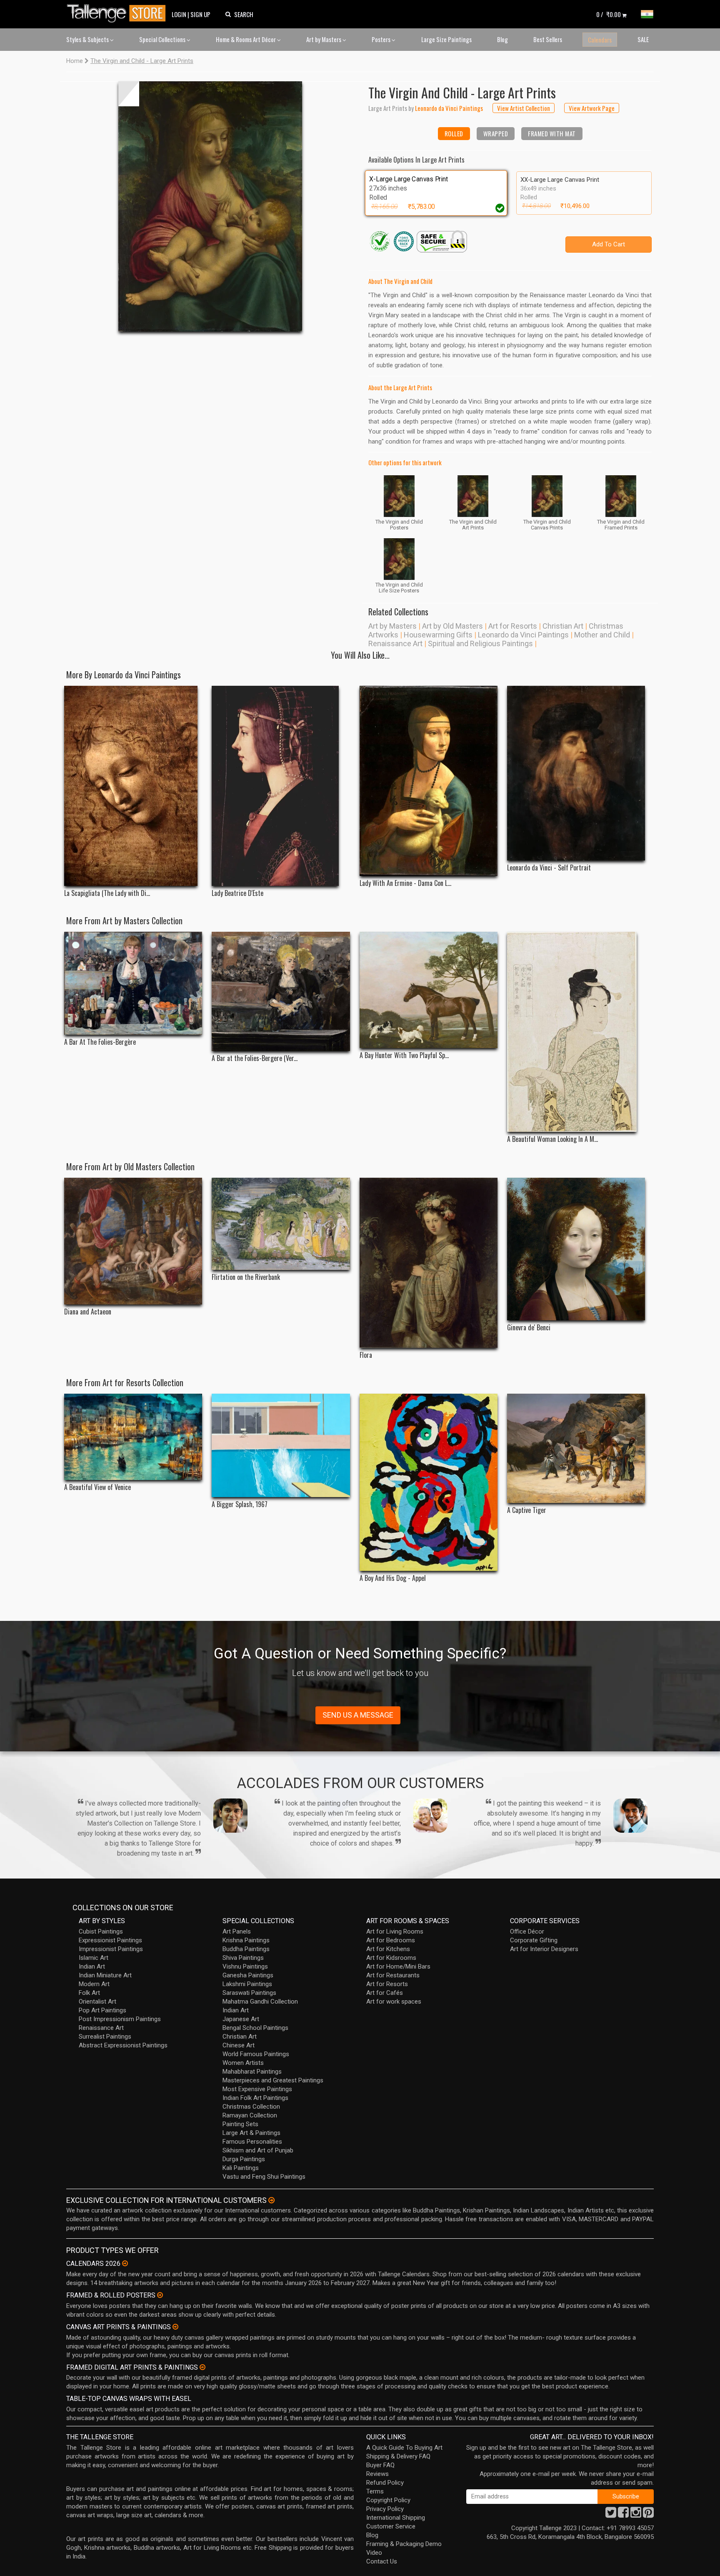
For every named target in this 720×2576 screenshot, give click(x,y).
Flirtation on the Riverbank (246, 1277)
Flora (366, 1355)
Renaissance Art (395, 643)
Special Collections (163, 39)
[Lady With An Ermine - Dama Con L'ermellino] (429, 781)
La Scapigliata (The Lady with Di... (107, 893)
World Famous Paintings (256, 2054)
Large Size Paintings (446, 39)
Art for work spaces (394, 2002)
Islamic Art (94, 1958)
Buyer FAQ (380, 2465)
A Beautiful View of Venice (97, 1487)
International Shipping (396, 2518)
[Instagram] (636, 2515)
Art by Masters (324, 39)
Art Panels (237, 1931)
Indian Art (92, 1966)
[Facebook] (623, 2515)
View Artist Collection (524, 108)
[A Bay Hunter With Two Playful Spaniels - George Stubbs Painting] (429, 990)
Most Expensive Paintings (257, 2089)
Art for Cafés (385, 1993)
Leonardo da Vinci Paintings (523, 635)
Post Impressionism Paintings (120, 2019)
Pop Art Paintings (102, 2010)
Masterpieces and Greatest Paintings (273, 2080)
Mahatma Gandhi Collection (260, 2002)
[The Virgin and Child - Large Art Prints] (210, 206)
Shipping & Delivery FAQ (398, 2456)
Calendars (600, 40)
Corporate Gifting (534, 1940)
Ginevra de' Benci (529, 1328)
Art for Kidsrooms (391, 1958)
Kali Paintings (241, 2168)
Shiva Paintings (243, 1958)
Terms (375, 2491)
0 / (609, 14)
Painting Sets (240, 2124)
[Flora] (429, 1263)
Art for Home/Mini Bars (398, 1966)
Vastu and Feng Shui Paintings (264, 2177)
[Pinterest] (648, 2515)
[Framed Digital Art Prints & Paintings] (202, 2367)
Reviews (377, 2474)
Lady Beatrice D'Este (237, 893)
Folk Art (89, 1993)
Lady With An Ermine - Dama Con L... (405, 883)
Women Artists (243, 2063)
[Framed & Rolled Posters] (160, 2295)
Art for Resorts (513, 626)
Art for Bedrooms (391, 1940)
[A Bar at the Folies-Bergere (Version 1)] (281, 991)
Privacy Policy (385, 2509)
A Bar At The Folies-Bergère (100, 1042)
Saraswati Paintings (249, 1993)
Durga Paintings (244, 2159)
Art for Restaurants (393, 1975)
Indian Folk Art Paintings (255, 2098)
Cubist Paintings (101, 1931)
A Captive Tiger (527, 1510)
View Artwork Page (592, 108)
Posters (382, 39)
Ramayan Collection (250, 2115)
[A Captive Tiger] (576, 1448)
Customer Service (391, 2526)
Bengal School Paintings (255, 2028)
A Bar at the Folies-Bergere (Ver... (255, 1058)
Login (179, 14)
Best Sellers (548, 39)
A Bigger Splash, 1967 (240, 1504)
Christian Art (563, 626)
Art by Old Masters (452, 626)
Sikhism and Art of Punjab (258, 2150)
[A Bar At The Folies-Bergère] (133, 983)
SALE (643, 39)
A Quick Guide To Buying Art (404, 2448)
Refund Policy (385, 2483)
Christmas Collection (251, 2107)
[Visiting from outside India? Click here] (271, 2200)
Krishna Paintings (246, 1940)
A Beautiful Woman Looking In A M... (552, 1139)
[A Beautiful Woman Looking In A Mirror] (576, 1032)
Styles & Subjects (88, 39)
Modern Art (94, 1984)
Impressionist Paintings (111, 1949)
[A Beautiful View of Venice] (133, 1437)
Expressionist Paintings (110, 1940)
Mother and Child (602, 635)
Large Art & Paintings (251, 2133)
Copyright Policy (388, 2500)
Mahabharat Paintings (252, 2072)
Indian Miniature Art (105, 1975)
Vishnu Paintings (245, 1966)
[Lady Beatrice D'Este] (281, 786)
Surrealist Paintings (105, 2037)
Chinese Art (239, 2045)
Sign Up (200, 14)
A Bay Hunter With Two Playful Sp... (404, 1055)
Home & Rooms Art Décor (246, 39)
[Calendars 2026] (125, 2263)
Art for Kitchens (388, 1949)
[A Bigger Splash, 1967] (281, 1445)
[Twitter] (611, 2515)
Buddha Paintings (246, 1949)
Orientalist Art (97, 2002)
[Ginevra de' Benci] (576, 1249)
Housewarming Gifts (438, 635)
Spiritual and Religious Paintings (480, 643)
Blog (502, 39)
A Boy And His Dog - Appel (393, 1578)
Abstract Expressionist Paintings (123, 2045)
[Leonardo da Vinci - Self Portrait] (576, 773)
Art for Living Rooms (395, 1931)
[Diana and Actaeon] (133, 1241)
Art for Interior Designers (544, 1949)
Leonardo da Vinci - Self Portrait (549, 868)
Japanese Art (241, 2019)
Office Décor (527, 1931)
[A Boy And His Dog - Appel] (429, 1482)
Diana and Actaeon (88, 1312)
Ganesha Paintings (248, 1975)
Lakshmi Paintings (247, 1984)
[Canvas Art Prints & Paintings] (175, 2327)
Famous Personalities (252, 2142)
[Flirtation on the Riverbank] (281, 1224)
